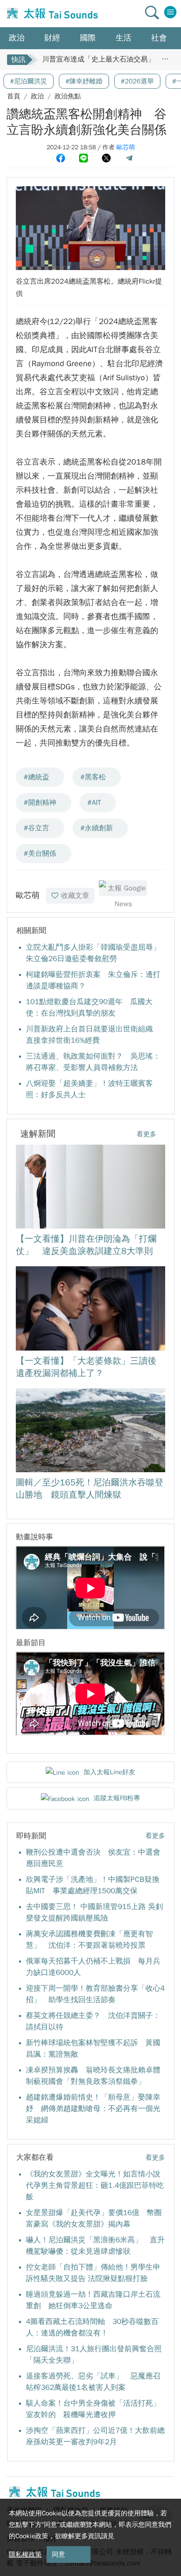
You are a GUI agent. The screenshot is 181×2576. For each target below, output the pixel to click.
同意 (58, 2554)
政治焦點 (68, 96)
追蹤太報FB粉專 (117, 1798)
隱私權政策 (25, 2554)
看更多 (147, 1134)
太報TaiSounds (51, 14)
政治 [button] (17, 38)
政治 (37, 96)
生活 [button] (123, 38)
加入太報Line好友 (109, 1772)
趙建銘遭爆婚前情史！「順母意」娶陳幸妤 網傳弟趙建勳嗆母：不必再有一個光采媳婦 (93, 2109)
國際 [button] (88, 38)
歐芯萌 (126, 147)
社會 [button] (159, 38)
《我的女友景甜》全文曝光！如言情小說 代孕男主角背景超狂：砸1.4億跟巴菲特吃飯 (97, 2185)
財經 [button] (52, 38)
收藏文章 (75, 896)
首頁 (14, 96)
